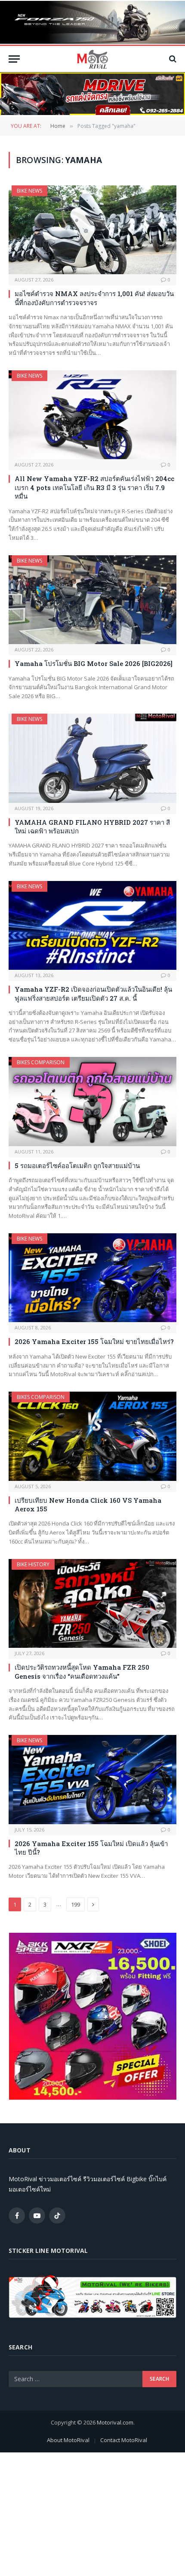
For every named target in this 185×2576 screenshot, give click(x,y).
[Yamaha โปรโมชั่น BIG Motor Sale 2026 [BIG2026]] (92, 600)
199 (76, 1904)
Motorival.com (115, 2422)
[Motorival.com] (92, 59)
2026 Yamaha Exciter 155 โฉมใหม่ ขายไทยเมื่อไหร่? (94, 1341)
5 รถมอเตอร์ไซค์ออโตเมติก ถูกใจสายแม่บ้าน (77, 1165)
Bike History (33, 1564)
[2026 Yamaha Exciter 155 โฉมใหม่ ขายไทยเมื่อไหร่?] (92, 1278)
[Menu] (14, 59)
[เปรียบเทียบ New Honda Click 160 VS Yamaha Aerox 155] (92, 1436)
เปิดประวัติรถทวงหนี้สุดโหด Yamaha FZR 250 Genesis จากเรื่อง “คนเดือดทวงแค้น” (82, 1671)
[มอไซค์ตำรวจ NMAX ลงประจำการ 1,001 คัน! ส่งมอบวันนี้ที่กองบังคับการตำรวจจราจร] (92, 230)
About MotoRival (68, 2440)
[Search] (172, 59)
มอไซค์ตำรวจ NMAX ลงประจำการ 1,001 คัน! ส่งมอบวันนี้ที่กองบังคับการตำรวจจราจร (94, 298)
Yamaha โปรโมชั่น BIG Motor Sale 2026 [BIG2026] (94, 663)
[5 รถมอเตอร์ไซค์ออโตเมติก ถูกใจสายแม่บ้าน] (92, 1101)
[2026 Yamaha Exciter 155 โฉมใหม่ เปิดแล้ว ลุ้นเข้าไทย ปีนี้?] (92, 1779)
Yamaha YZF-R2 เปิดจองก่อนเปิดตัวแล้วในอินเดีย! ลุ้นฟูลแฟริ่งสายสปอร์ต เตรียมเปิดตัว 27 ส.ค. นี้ (93, 993)
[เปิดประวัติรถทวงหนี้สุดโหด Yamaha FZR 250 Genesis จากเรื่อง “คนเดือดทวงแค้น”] (92, 1603)
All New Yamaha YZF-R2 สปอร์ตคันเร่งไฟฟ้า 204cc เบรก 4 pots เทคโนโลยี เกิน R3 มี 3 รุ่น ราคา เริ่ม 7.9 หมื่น (94, 487)
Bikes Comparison (41, 1062)
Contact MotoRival (124, 2440)
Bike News (29, 191)
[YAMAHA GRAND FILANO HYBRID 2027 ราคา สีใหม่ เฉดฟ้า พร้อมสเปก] (92, 758)
